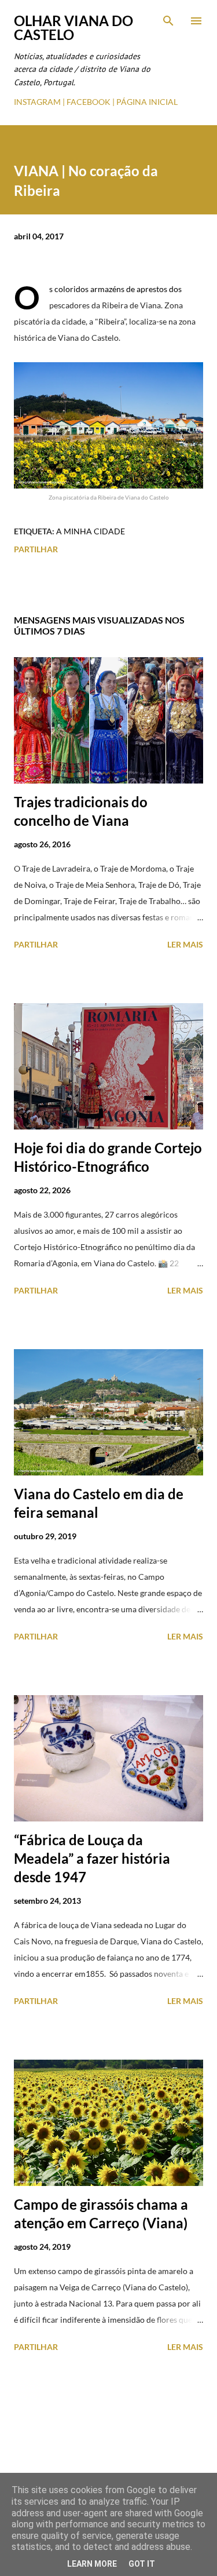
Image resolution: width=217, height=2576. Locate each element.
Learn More (92, 2564)
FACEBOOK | (91, 102)
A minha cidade (91, 531)
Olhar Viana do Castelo (73, 28)
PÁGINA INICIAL (147, 102)
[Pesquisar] (168, 21)
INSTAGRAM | (40, 102)
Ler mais (185, 944)
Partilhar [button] (36, 549)
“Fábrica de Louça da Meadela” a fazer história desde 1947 (92, 1858)
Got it (142, 2564)
